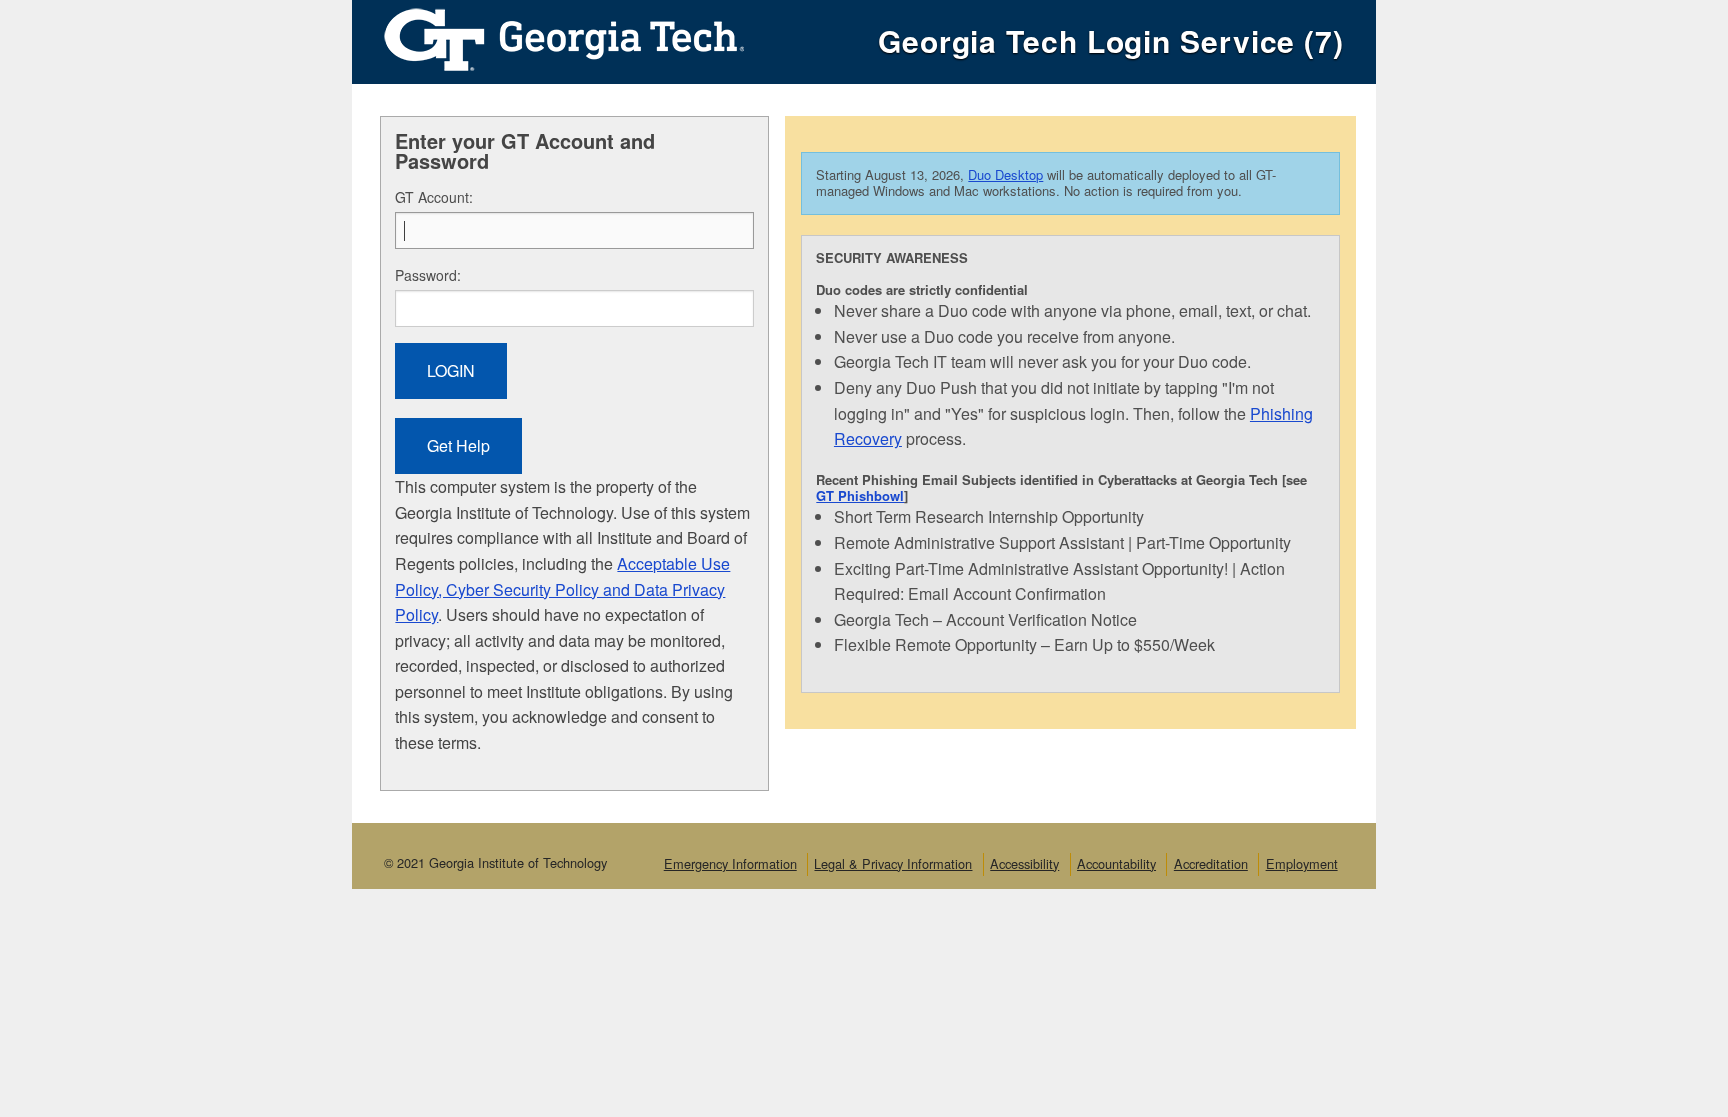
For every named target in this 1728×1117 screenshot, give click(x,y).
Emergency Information (730, 863)
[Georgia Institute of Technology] (548, 34)
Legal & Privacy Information (893, 863)
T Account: (434, 197)
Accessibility (1024, 863)
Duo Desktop (1005, 174)
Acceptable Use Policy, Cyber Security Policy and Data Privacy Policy (562, 589)
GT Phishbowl (860, 495)
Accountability (1116, 863)
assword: (428, 275)
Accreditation (1211, 863)
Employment (1302, 863)
